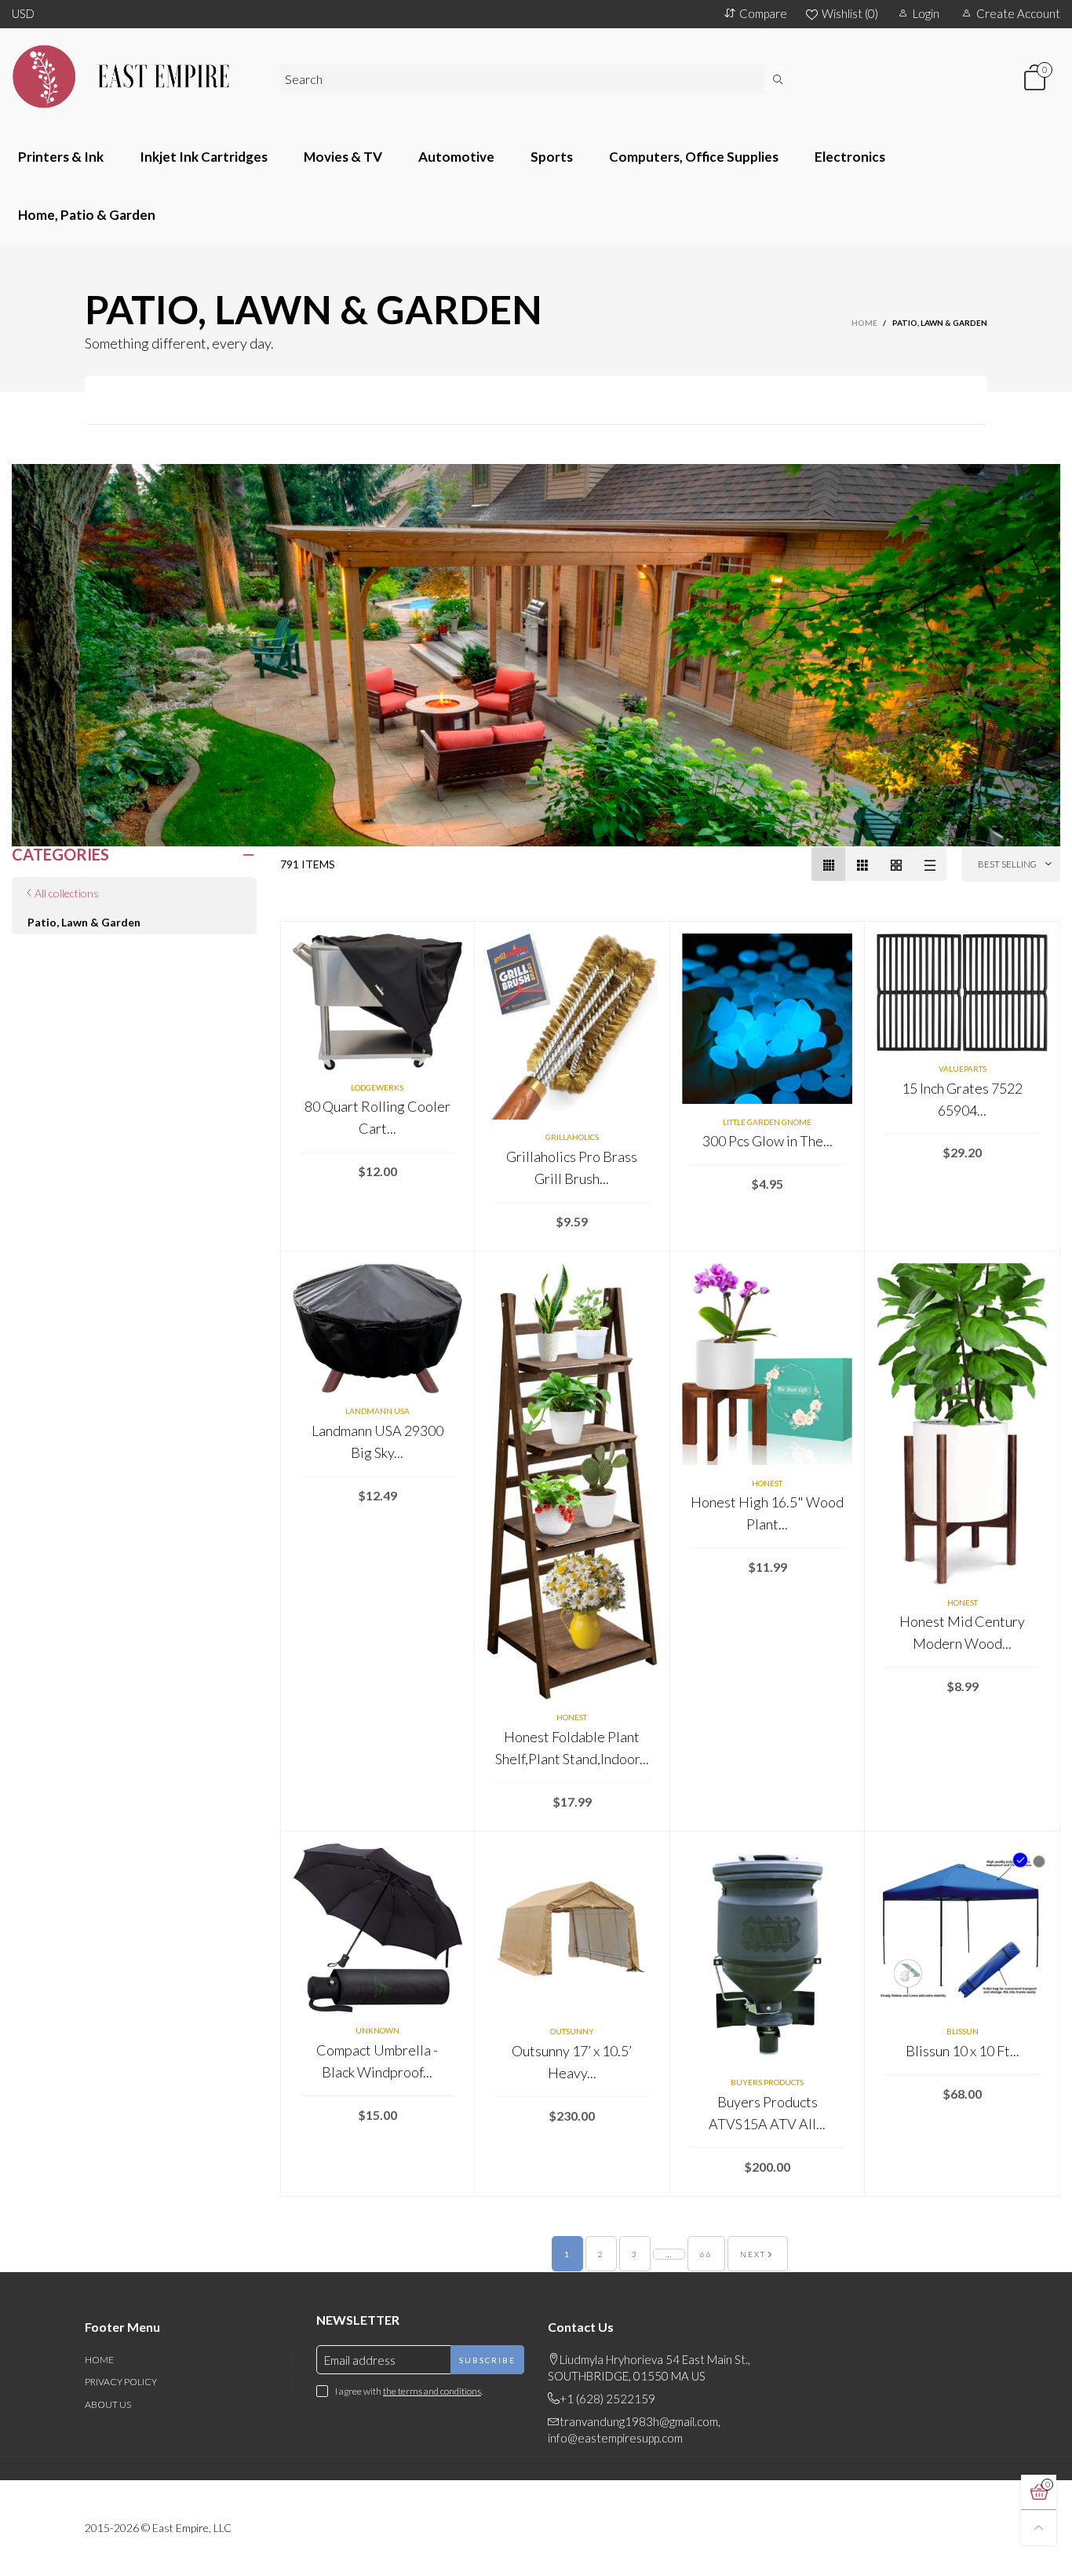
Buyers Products (767, 2082)
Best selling (1007, 864)
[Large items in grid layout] (862, 864)
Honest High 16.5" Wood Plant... (767, 1513)
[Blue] (1020, 1860)
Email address (360, 2360)
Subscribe (487, 2360)
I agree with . (409, 2391)
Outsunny (572, 2031)
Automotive (456, 157)
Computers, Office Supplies (694, 157)
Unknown (377, 2030)
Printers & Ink (61, 157)
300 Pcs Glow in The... (768, 1141)
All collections (67, 893)
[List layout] (930, 864)
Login (926, 13)
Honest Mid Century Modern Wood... (962, 1632)
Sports (552, 157)
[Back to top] (1039, 2528)
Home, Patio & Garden (87, 215)
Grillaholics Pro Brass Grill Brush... (572, 1167)
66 (706, 2254)
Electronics (850, 157)
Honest (572, 1717)
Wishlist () (850, 13)
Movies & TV (343, 157)
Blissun (963, 2031)
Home (99, 2360)
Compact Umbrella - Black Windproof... (377, 2061)
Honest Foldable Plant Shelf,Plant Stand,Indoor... (572, 1748)
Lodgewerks (377, 1087)
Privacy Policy (121, 2382)
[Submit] (778, 79)
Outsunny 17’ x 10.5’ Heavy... (572, 2062)
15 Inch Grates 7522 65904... (962, 1099)
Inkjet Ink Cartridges (204, 157)
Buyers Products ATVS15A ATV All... (767, 2113)
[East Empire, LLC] (134, 77)
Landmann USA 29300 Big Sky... (377, 1441)
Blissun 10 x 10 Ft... (963, 2051)
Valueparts (963, 1069)
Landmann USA (377, 1411)
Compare (763, 13)
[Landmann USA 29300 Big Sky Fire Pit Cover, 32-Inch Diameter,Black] (378, 1328)
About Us (108, 2404)
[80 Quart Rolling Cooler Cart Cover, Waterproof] (378, 1001)
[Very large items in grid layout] (896, 864)
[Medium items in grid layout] (828, 864)
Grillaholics (572, 1137)
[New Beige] (1039, 1862)
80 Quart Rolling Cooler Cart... (377, 1117)
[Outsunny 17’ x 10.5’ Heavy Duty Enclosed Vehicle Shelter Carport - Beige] (572, 1929)
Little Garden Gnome (767, 1122)
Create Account (1018, 13)
